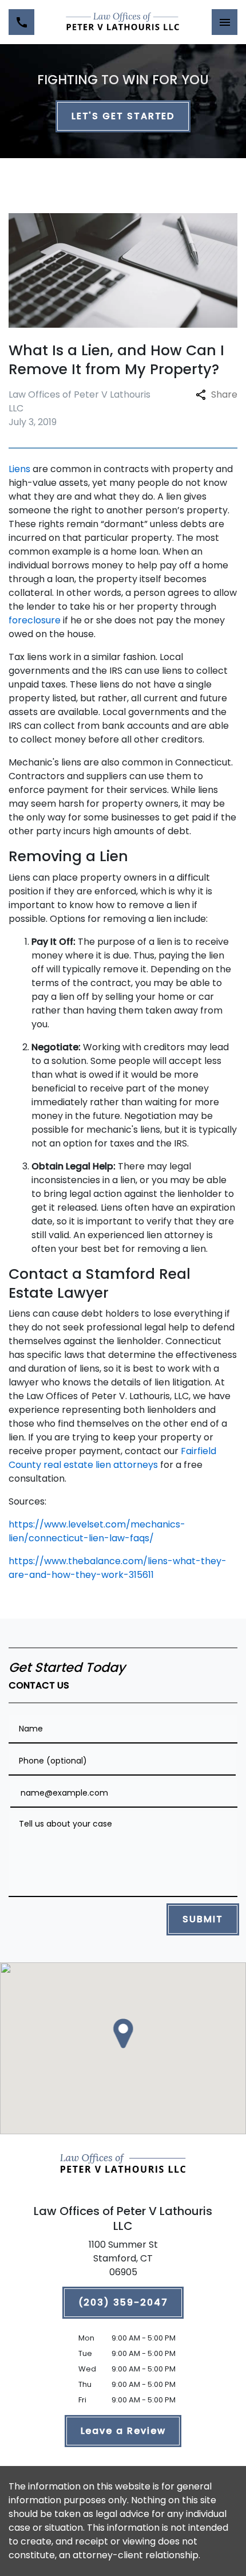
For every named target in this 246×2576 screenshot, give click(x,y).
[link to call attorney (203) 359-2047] (21, 22)
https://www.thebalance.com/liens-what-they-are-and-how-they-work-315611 (118, 1568)
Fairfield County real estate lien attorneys (112, 1458)
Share (224, 394)
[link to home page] (123, 22)
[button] (123, 2033)
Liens (19, 469)
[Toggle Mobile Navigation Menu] (225, 22)
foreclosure (35, 620)
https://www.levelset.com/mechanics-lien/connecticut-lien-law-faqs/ (97, 1531)
